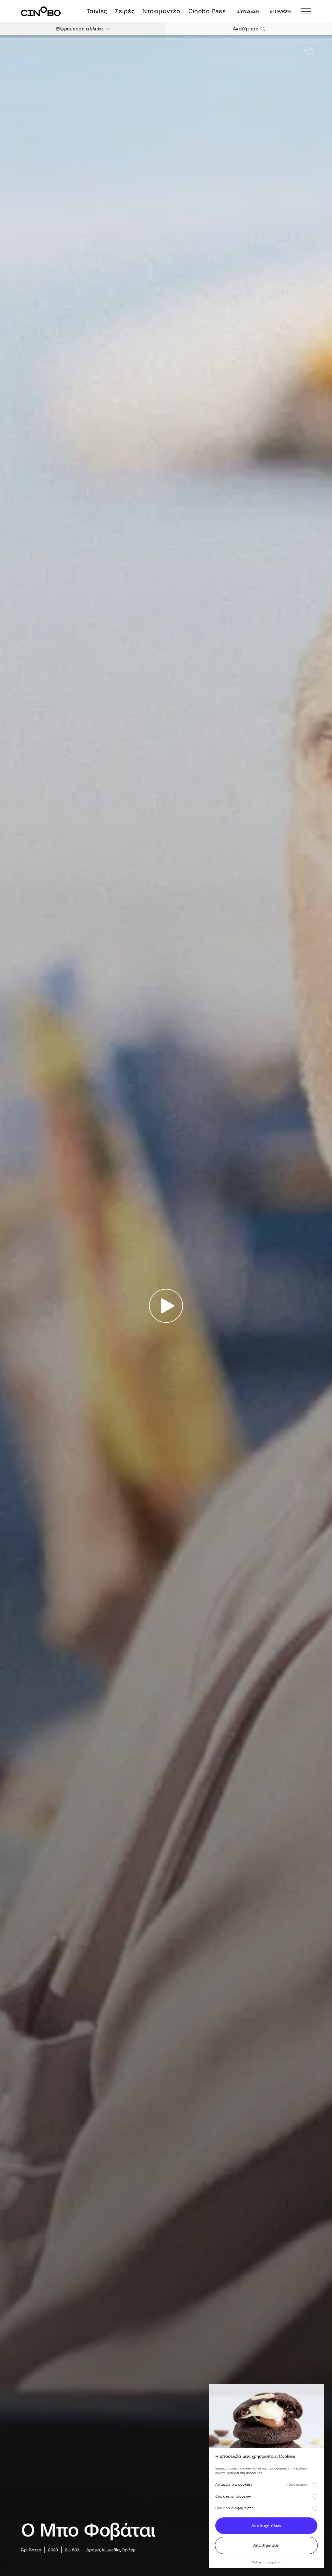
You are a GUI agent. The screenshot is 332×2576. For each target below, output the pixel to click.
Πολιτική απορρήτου (266, 2562)
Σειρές (125, 11)
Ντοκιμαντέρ (161, 11)
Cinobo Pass (207, 11)
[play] (166, 1306)
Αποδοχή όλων (266, 2526)
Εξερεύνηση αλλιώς (79, 29)
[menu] (306, 11)
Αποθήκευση (267, 2545)
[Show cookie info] (314, 2485)
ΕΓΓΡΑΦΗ (280, 11)
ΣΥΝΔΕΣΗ (249, 11)
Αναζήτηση (246, 29)
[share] (308, 51)
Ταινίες (97, 11)
